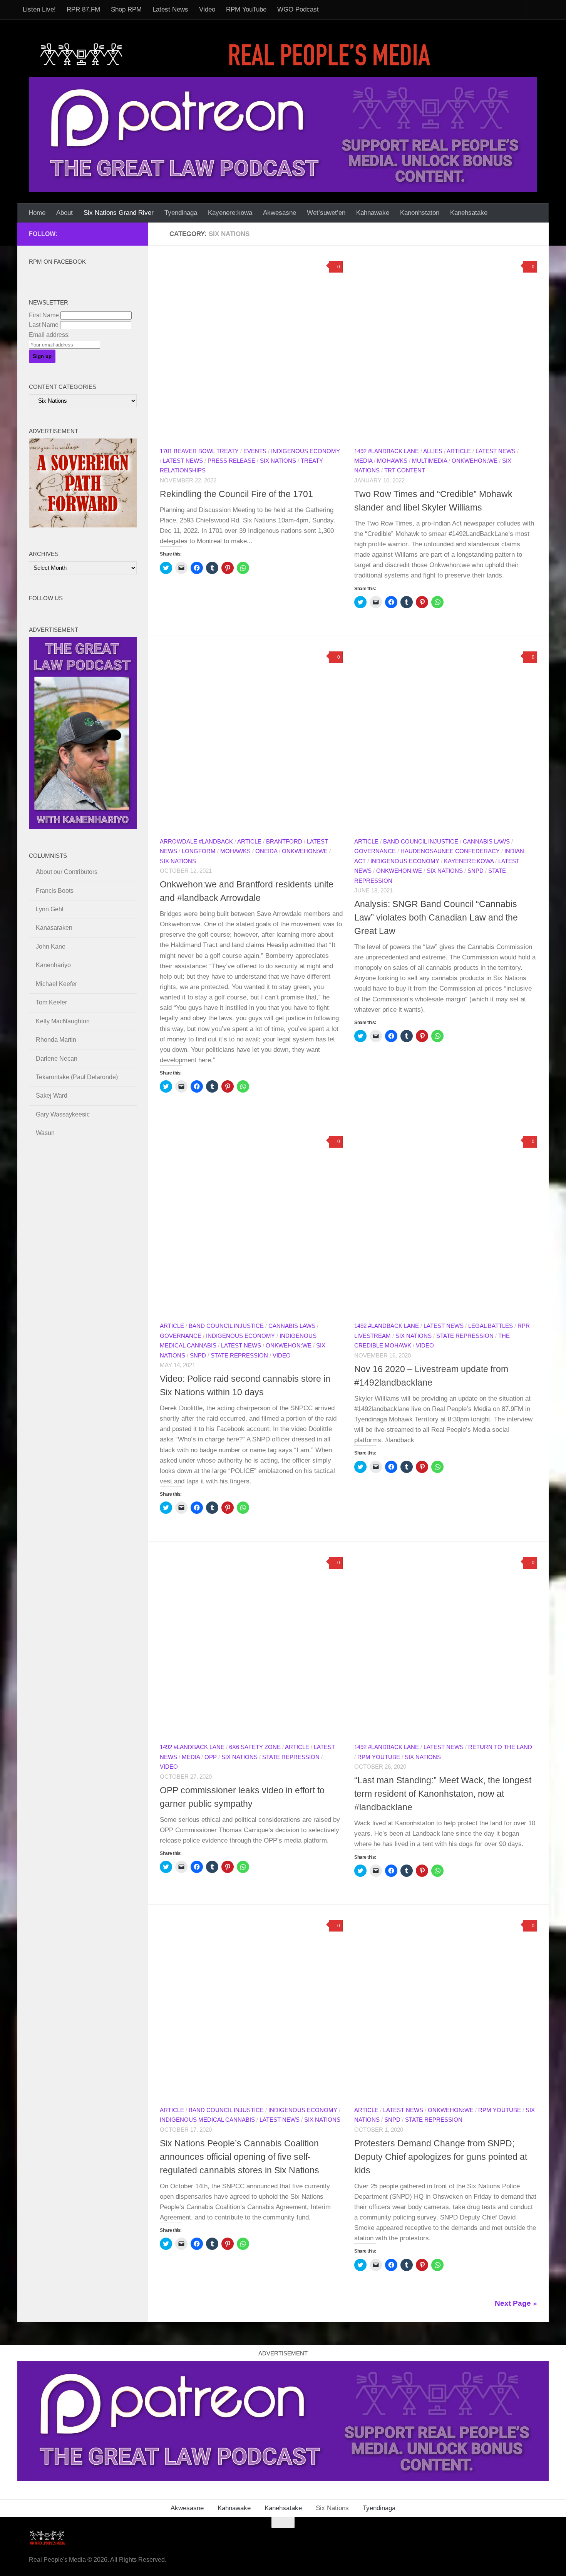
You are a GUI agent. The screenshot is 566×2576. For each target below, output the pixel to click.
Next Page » (516, 2303)
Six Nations (278, 461)
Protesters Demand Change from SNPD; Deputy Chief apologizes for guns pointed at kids (441, 2157)
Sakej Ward (52, 1096)
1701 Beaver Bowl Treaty (199, 451)
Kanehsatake (469, 213)
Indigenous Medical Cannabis (207, 2120)
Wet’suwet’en (326, 213)
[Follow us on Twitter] (107, 234)
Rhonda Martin (56, 1040)
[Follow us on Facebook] (70, 234)
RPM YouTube (246, 9)
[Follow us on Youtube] (120, 234)
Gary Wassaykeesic (63, 1114)
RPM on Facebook (57, 262)
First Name (44, 315)
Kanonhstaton (420, 213)
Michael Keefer (56, 984)
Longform (199, 851)
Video (207, 9)
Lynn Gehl (50, 909)
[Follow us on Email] (83, 234)
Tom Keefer (51, 1002)
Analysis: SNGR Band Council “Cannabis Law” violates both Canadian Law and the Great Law (436, 917)
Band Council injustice (421, 842)
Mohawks (392, 461)
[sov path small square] (83, 525)
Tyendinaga (181, 213)
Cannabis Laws (486, 842)
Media (363, 461)
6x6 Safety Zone (255, 1747)
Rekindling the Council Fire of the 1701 (236, 494)
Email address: (49, 335)
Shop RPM (126, 9)
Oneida (266, 851)
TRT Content (405, 470)
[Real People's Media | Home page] (238, 54)
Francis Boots (55, 891)
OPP (211, 1757)
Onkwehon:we (475, 461)
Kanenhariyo (53, 965)
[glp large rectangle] (283, 134)
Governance (375, 851)
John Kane (51, 947)
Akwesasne (280, 213)
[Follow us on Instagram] (132, 234)
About (64, 213)
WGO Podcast (298, 9)
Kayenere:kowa (230, 213)
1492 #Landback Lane (387, 451)
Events (255, 451)
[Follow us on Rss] (95, 234)
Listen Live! (39, 9)
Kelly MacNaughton (63, 1021)
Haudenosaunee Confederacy (450, 851)
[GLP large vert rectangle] (83, 827)
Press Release (231, 461)
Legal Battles (491, 1326)
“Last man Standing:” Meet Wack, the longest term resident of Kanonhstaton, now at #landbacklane (443, 1794)
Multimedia (430, 461)
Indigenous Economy (306, 451)
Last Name (44, 325)
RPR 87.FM (83, 9)
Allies (433, 451)
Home (37, 213)
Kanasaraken (54, 928)
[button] (251, 349)
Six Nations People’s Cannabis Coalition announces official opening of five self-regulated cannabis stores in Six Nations (239, 2157)
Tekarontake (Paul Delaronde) (77, 1077)
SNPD (476, 871)
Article (459, 451)
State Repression (239, 1356)
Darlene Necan (57, 1059)
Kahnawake (373, 213)
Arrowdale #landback (196, 842)
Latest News (170, 9)
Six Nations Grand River (119, 213)
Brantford (284, 842)
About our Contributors (67, 872)
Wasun (45, 1133)
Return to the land (500, 1747)
